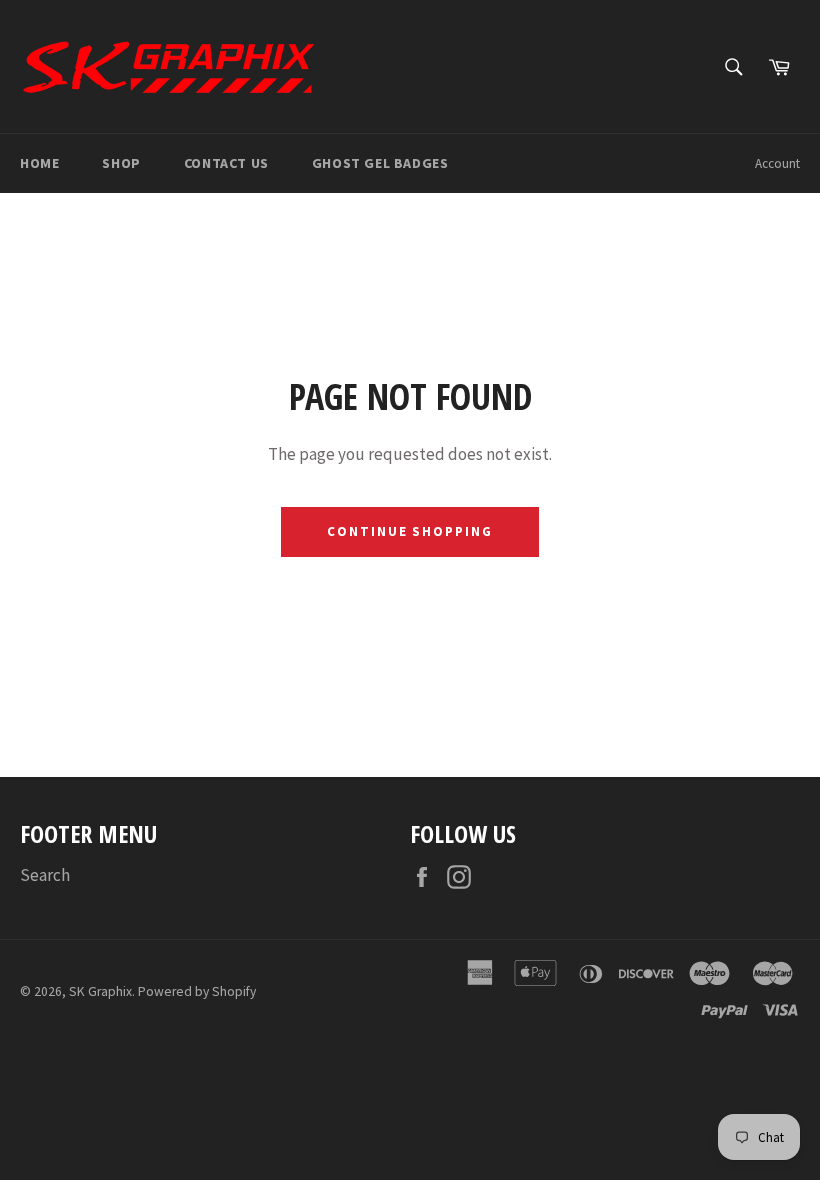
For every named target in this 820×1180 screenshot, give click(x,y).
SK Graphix (100, 991)
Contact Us (226, 163)
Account (777, 163)
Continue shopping (410, 531)
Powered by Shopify (197, 991)
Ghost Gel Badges (380, 163)
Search (45, 875)
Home (39, 163)
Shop (121, 163)
